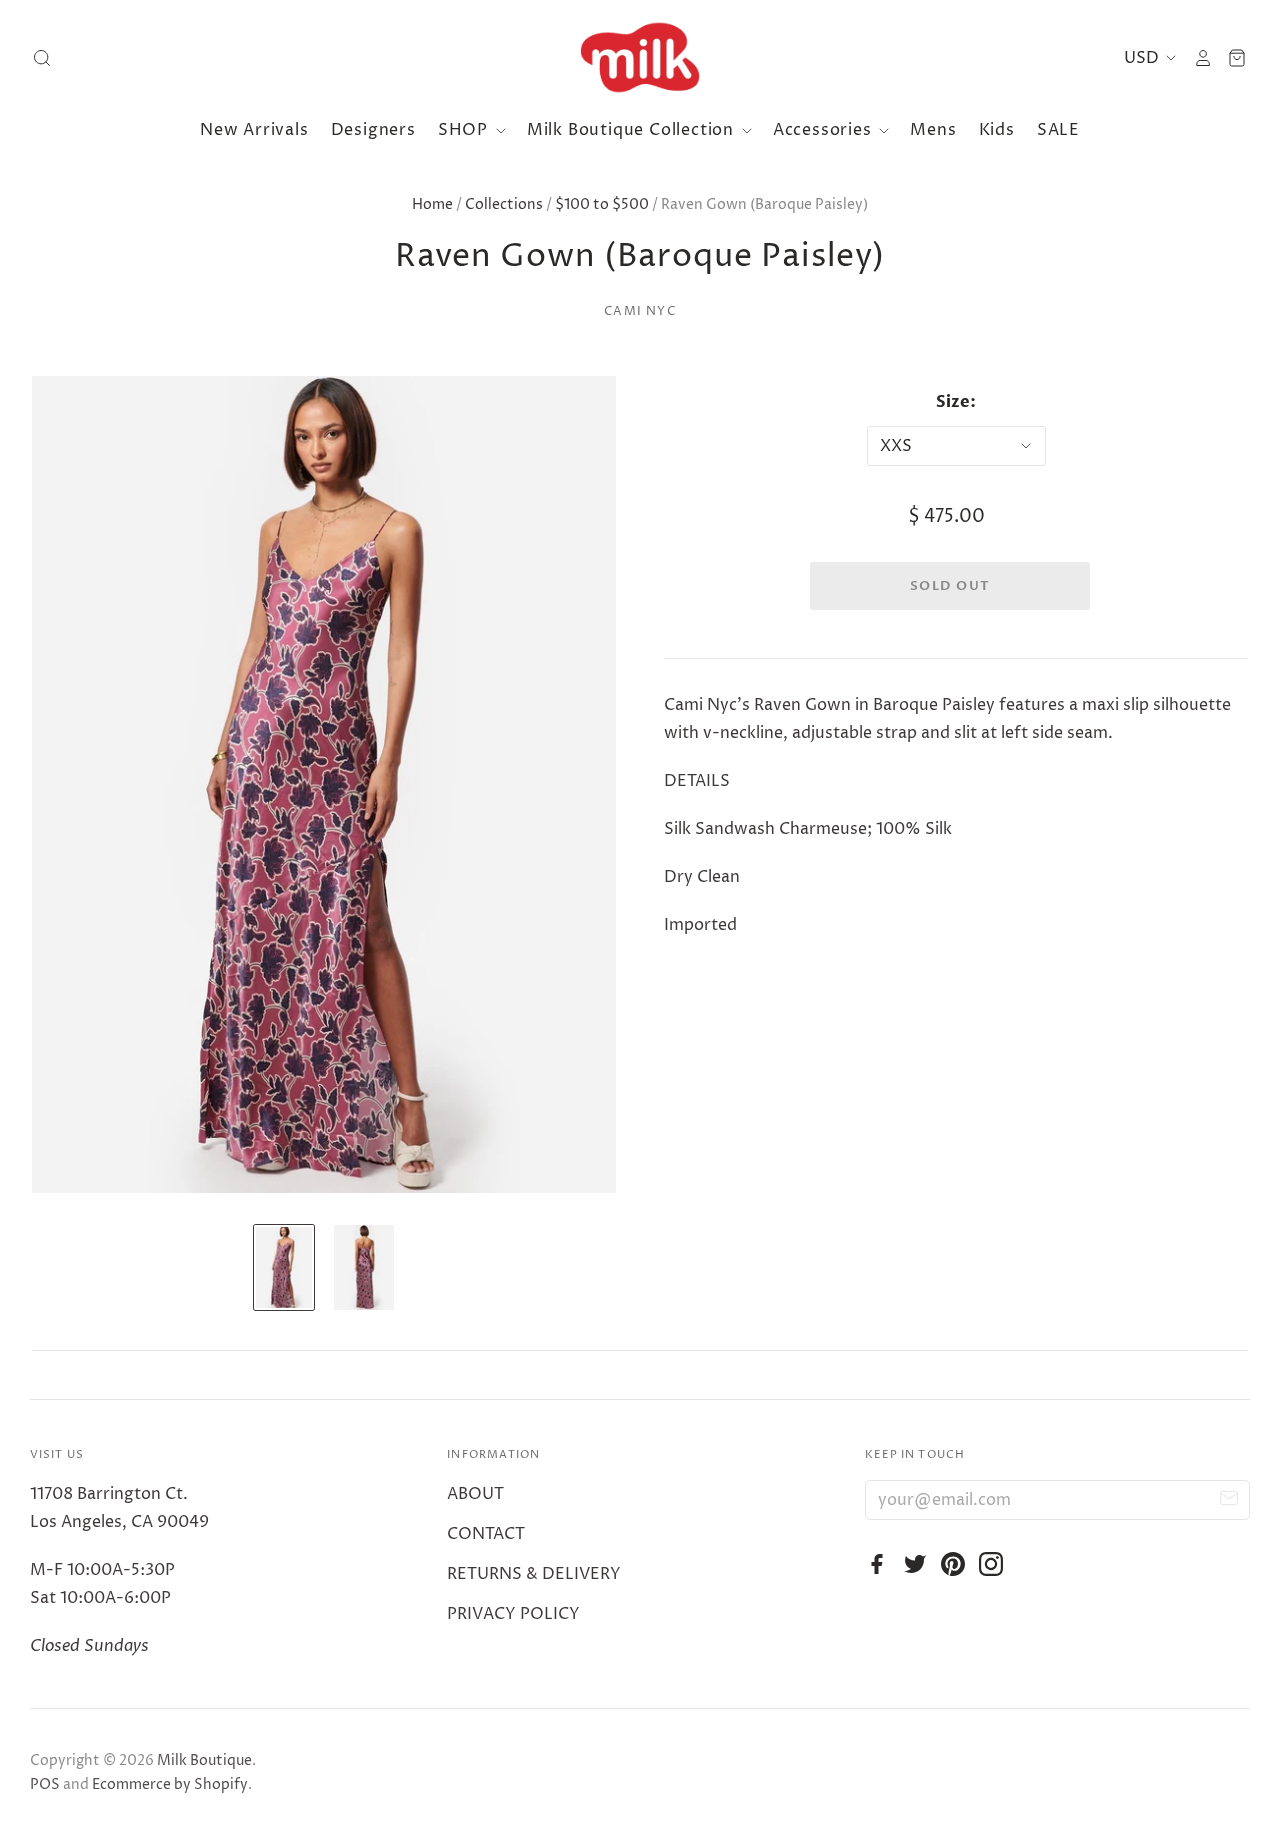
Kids (997, 130)
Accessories (825, 130)
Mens (933, 130)
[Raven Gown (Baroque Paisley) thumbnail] (284, 1267)
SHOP (465, 130)
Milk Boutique (204, 1760)
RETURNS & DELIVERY (534, 1574)
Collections (504, 204)
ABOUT (475, 1494)
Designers (373, 130)
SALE (1058, 130)
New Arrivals (254, 130)
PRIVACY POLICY (513, 1614)
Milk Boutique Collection (633, 130)
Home (432, 204)
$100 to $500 (602, 204)
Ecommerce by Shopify (170, 1784)
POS (45, 1784)
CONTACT (486, 1534)
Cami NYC (640, 311)
